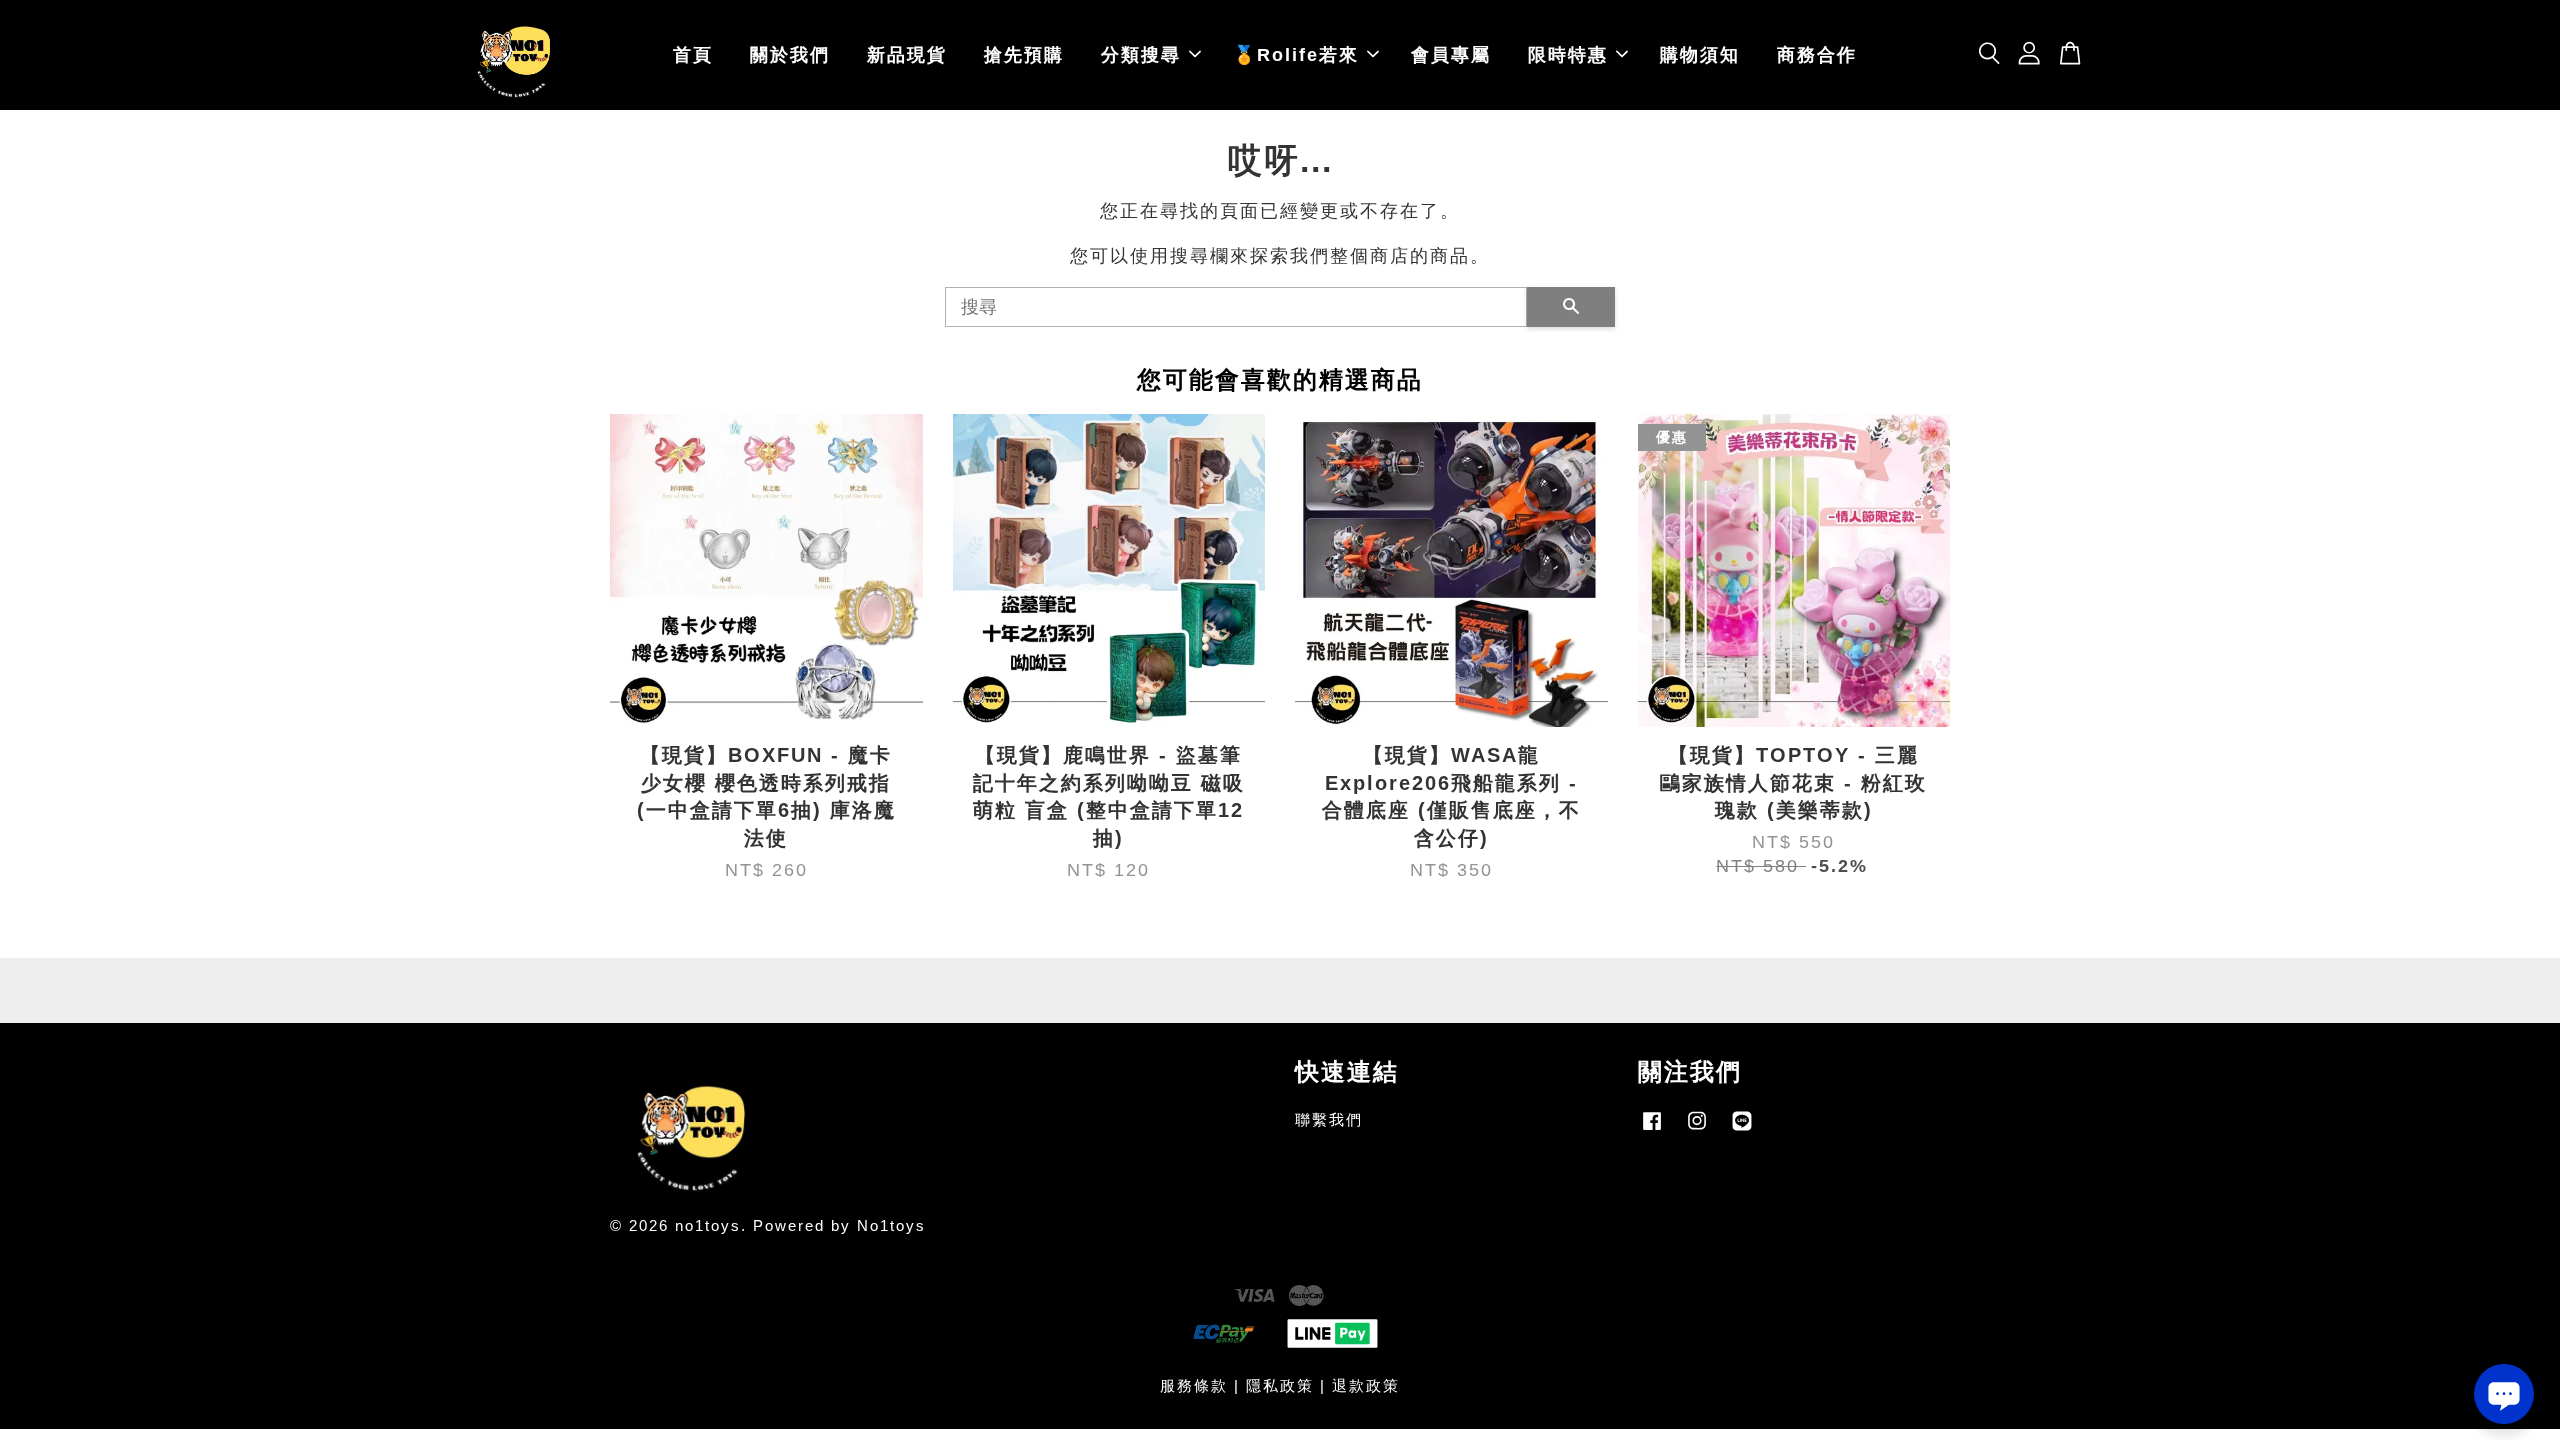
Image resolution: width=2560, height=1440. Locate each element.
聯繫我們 (1329, 1119)
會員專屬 (1451, 55)
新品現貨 (907, 55)
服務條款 (1194, 1385)
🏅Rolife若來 (1296, 55)
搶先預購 (1024, 55)
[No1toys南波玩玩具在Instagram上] (1697, 1129)
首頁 (693, 55)
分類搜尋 (1141, 55)
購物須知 (1700, 55)
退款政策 (1366, 1385)
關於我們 (790, 55)
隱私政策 (1280, 1385)
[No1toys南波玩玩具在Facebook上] (1652, 1129)
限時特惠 (1568, 55)
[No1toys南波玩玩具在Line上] (1742, 1129)
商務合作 (1817, 55)
